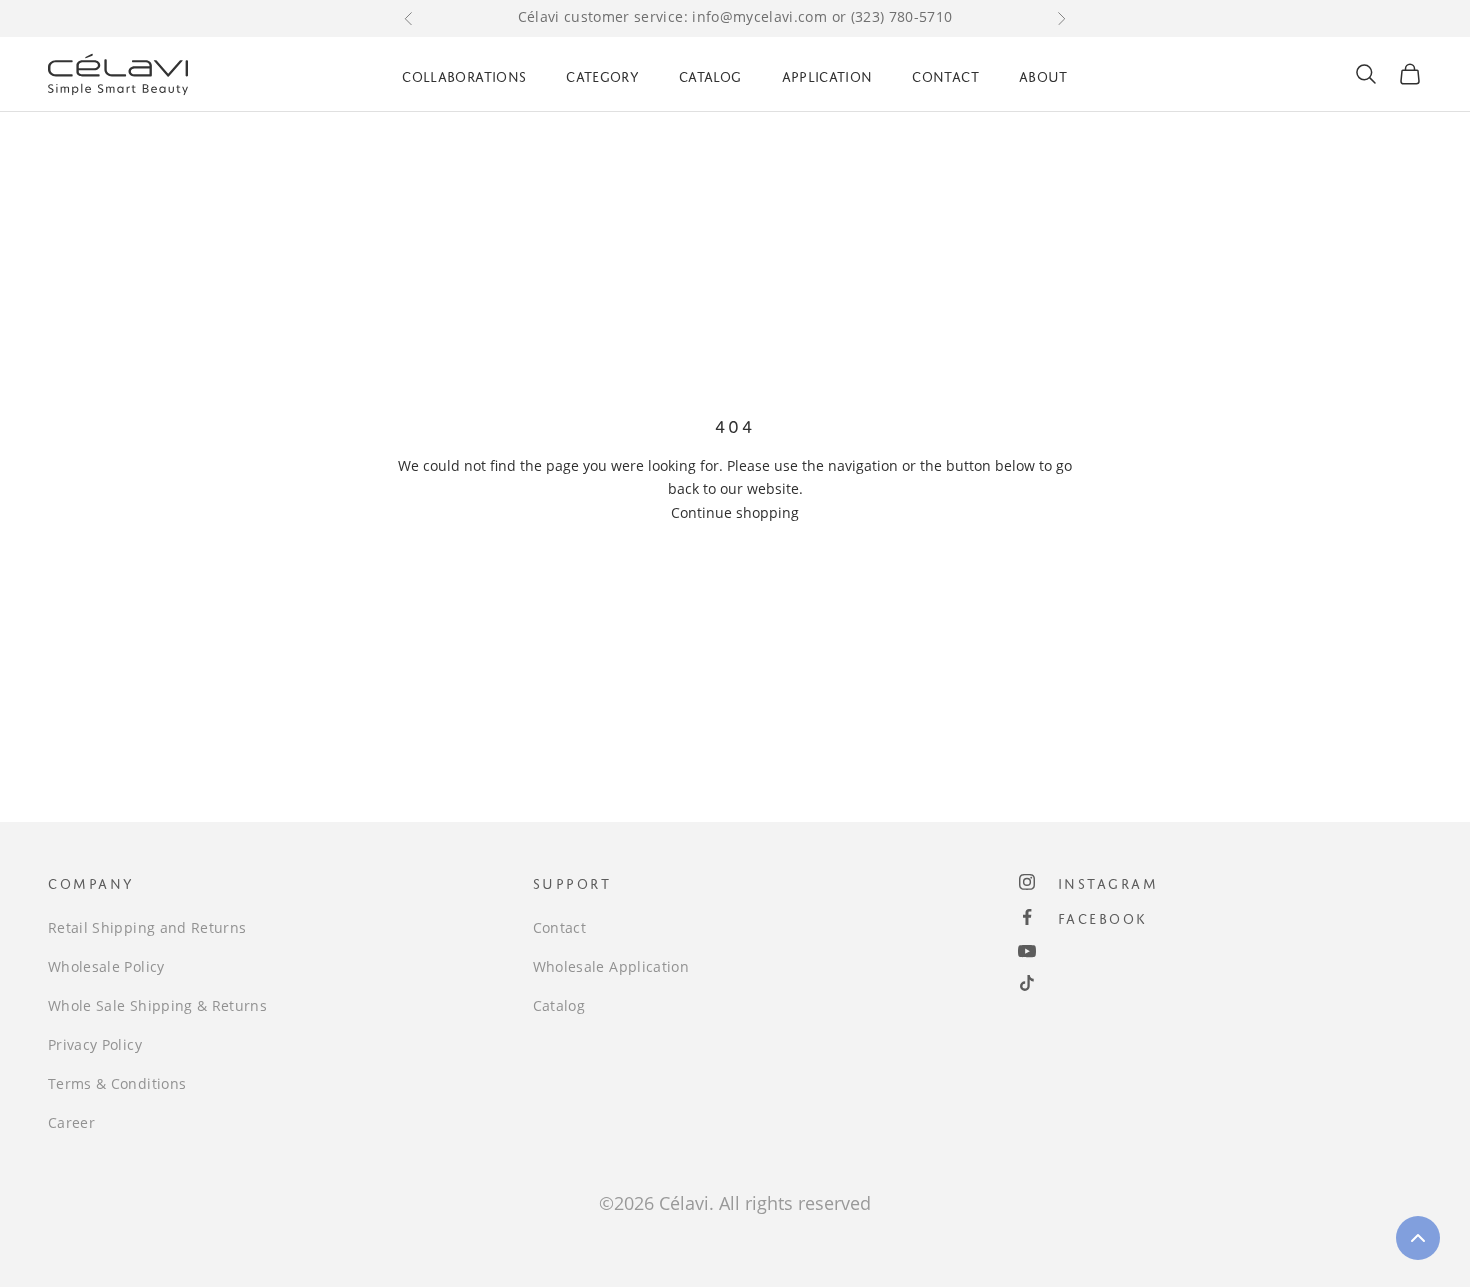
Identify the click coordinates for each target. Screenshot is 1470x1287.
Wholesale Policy (106, 966)
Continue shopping (735, 512)
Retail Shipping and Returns (147, 927)
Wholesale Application (611, 966)
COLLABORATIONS (464, 73)
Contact (945, 73)
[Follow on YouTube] (1027, 951)
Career (71, 1122)
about (1043, 73)
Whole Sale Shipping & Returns (157, 1005)
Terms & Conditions (117, 1083)
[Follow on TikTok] (1027, 983)
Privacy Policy (95, 1044)
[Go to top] (1418, 1238)
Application (827, 73)
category (602, 73)
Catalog (710, 73)
